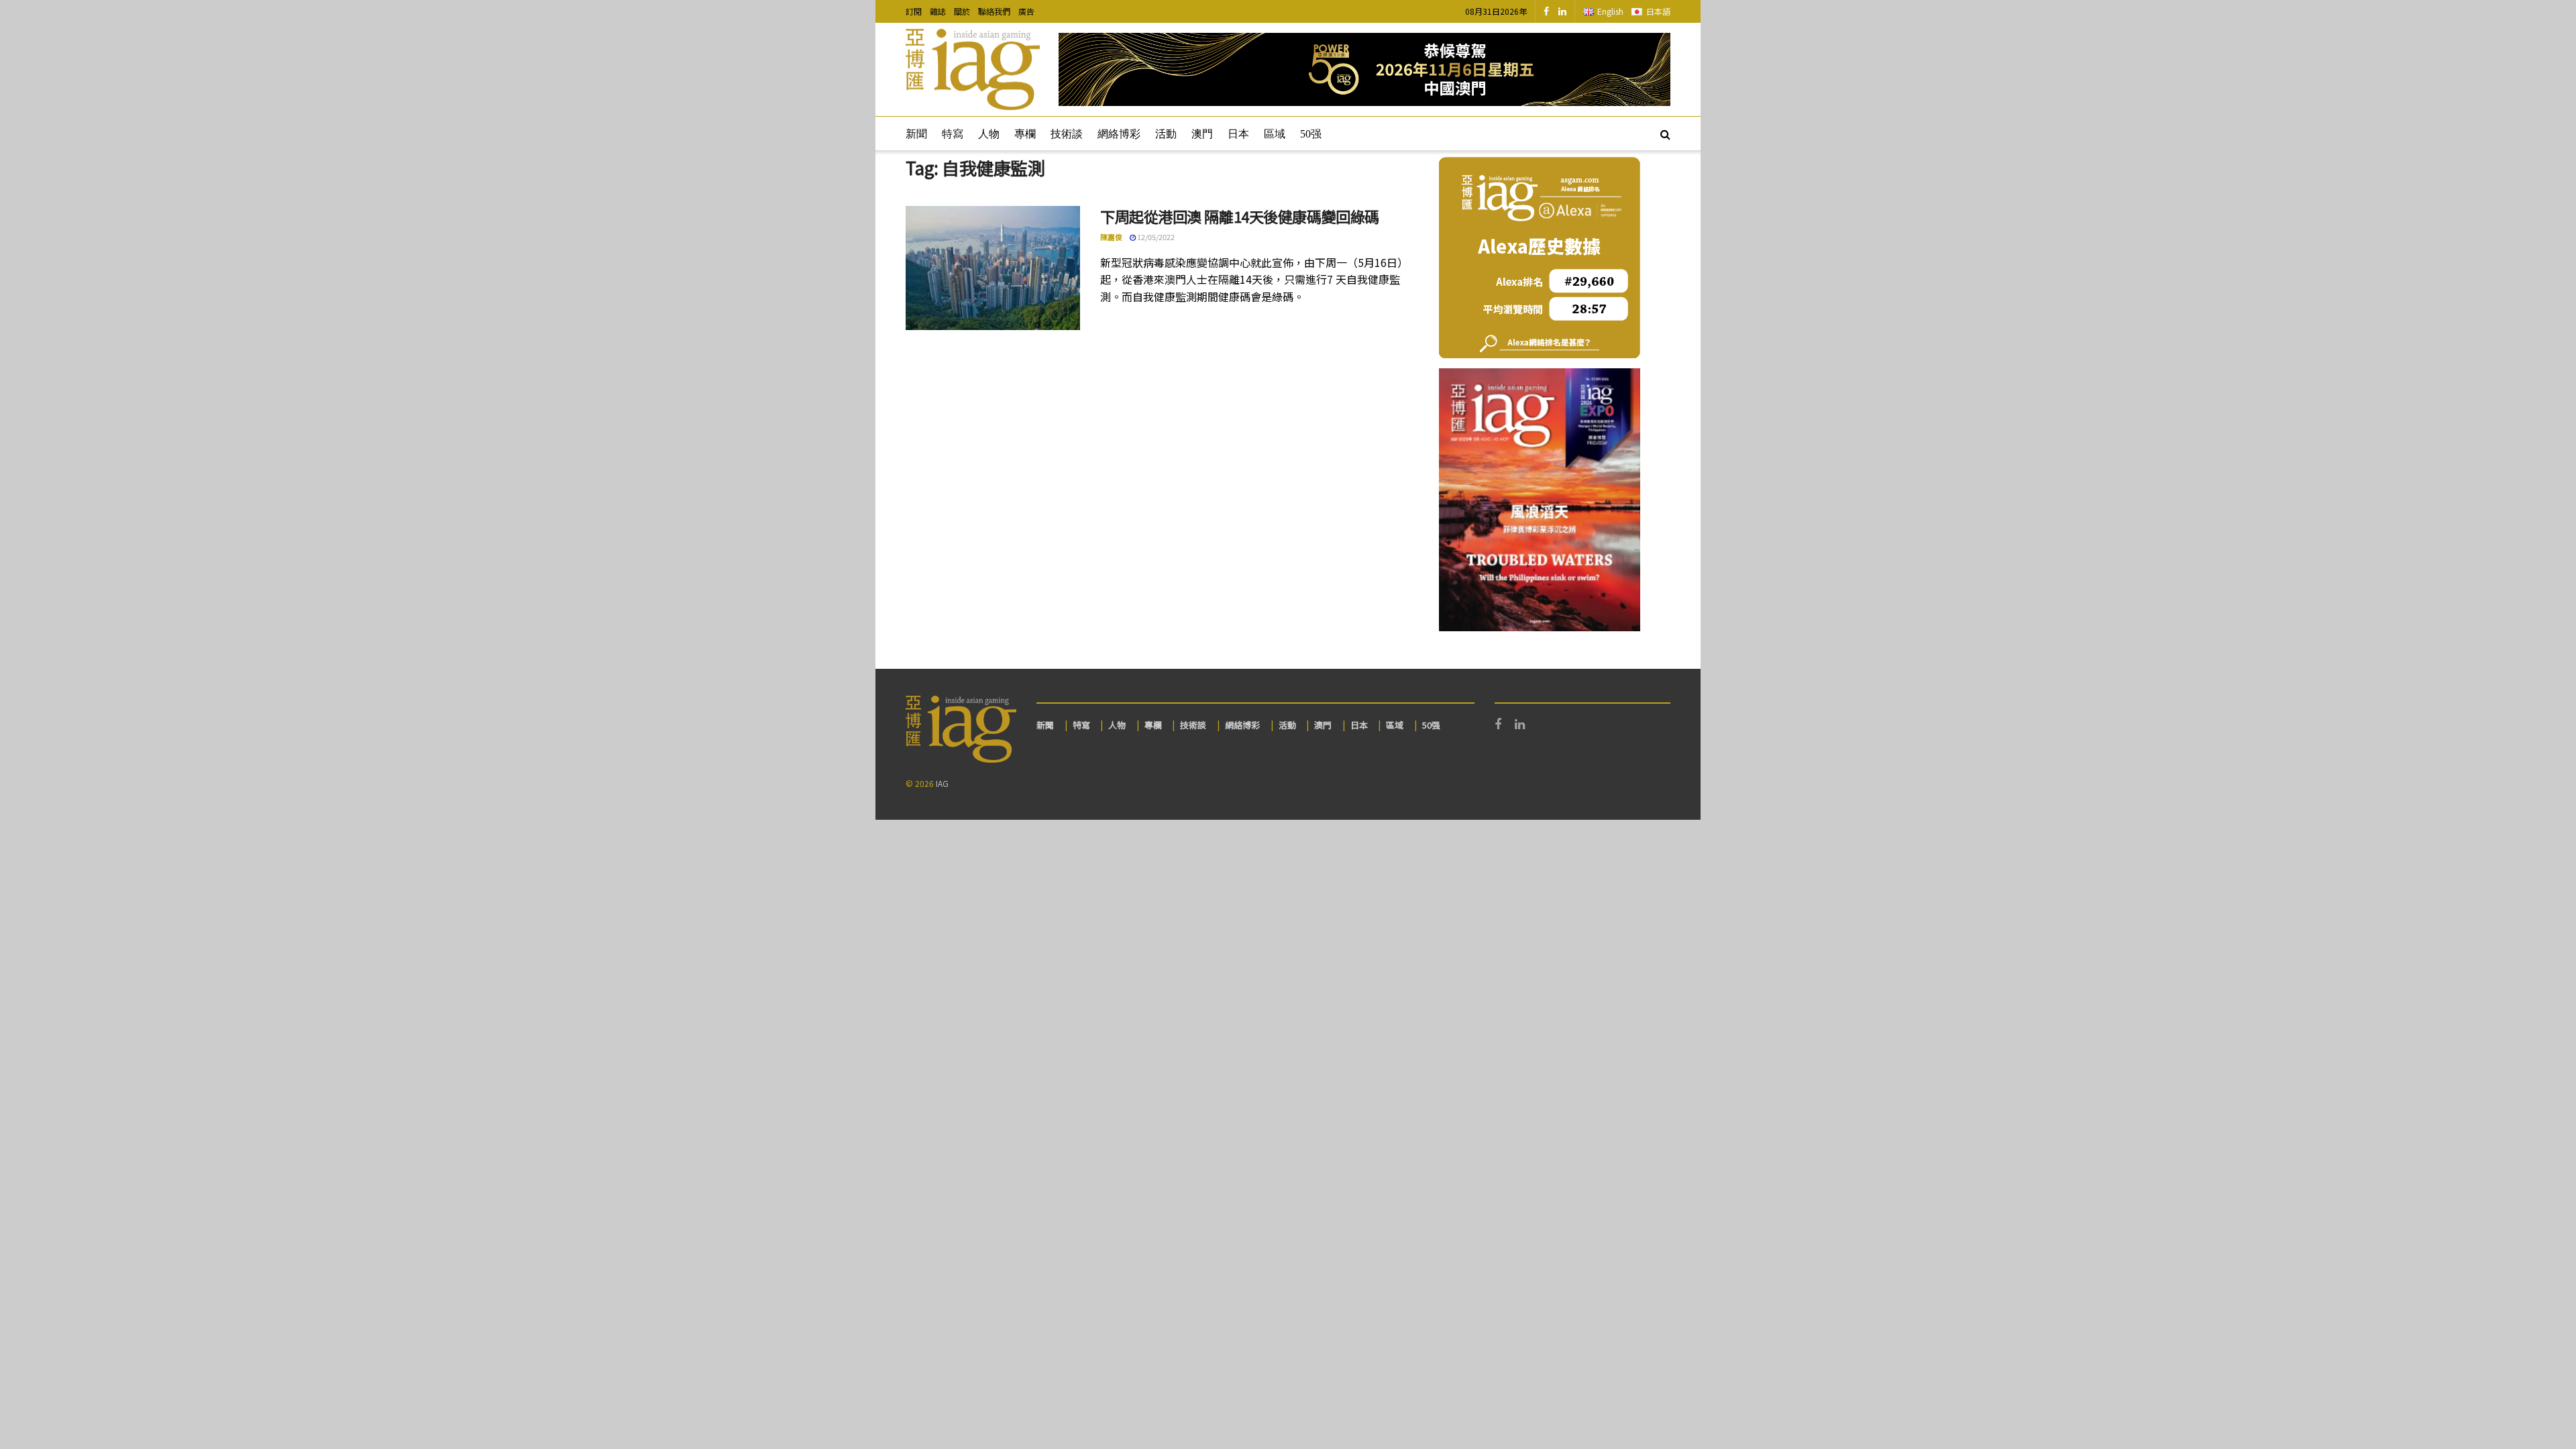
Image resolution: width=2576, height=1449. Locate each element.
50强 (1311, 134)
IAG (942, 783)
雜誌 (938, 11)
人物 (989, 134)
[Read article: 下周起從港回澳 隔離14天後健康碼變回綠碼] (993, 268)
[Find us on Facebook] (1546, 11)
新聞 (916, 134)
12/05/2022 (1155, 237)
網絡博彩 (1119, 134)
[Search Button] (1665, 133)
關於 (962, 11)
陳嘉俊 (1111, 237)
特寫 (953, 134)
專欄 (1025, 134)
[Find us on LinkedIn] (1562, 11)
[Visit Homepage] (973, 70)
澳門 (1202, 134)
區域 (1275, 134)
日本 (1238, 134)
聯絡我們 (994, 11)
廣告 (1026, 11)
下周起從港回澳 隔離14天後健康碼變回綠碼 (1240, 216)
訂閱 (914, 11)
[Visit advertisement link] (1364, 69)
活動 (1166, 134)
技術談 (1067, 134)
